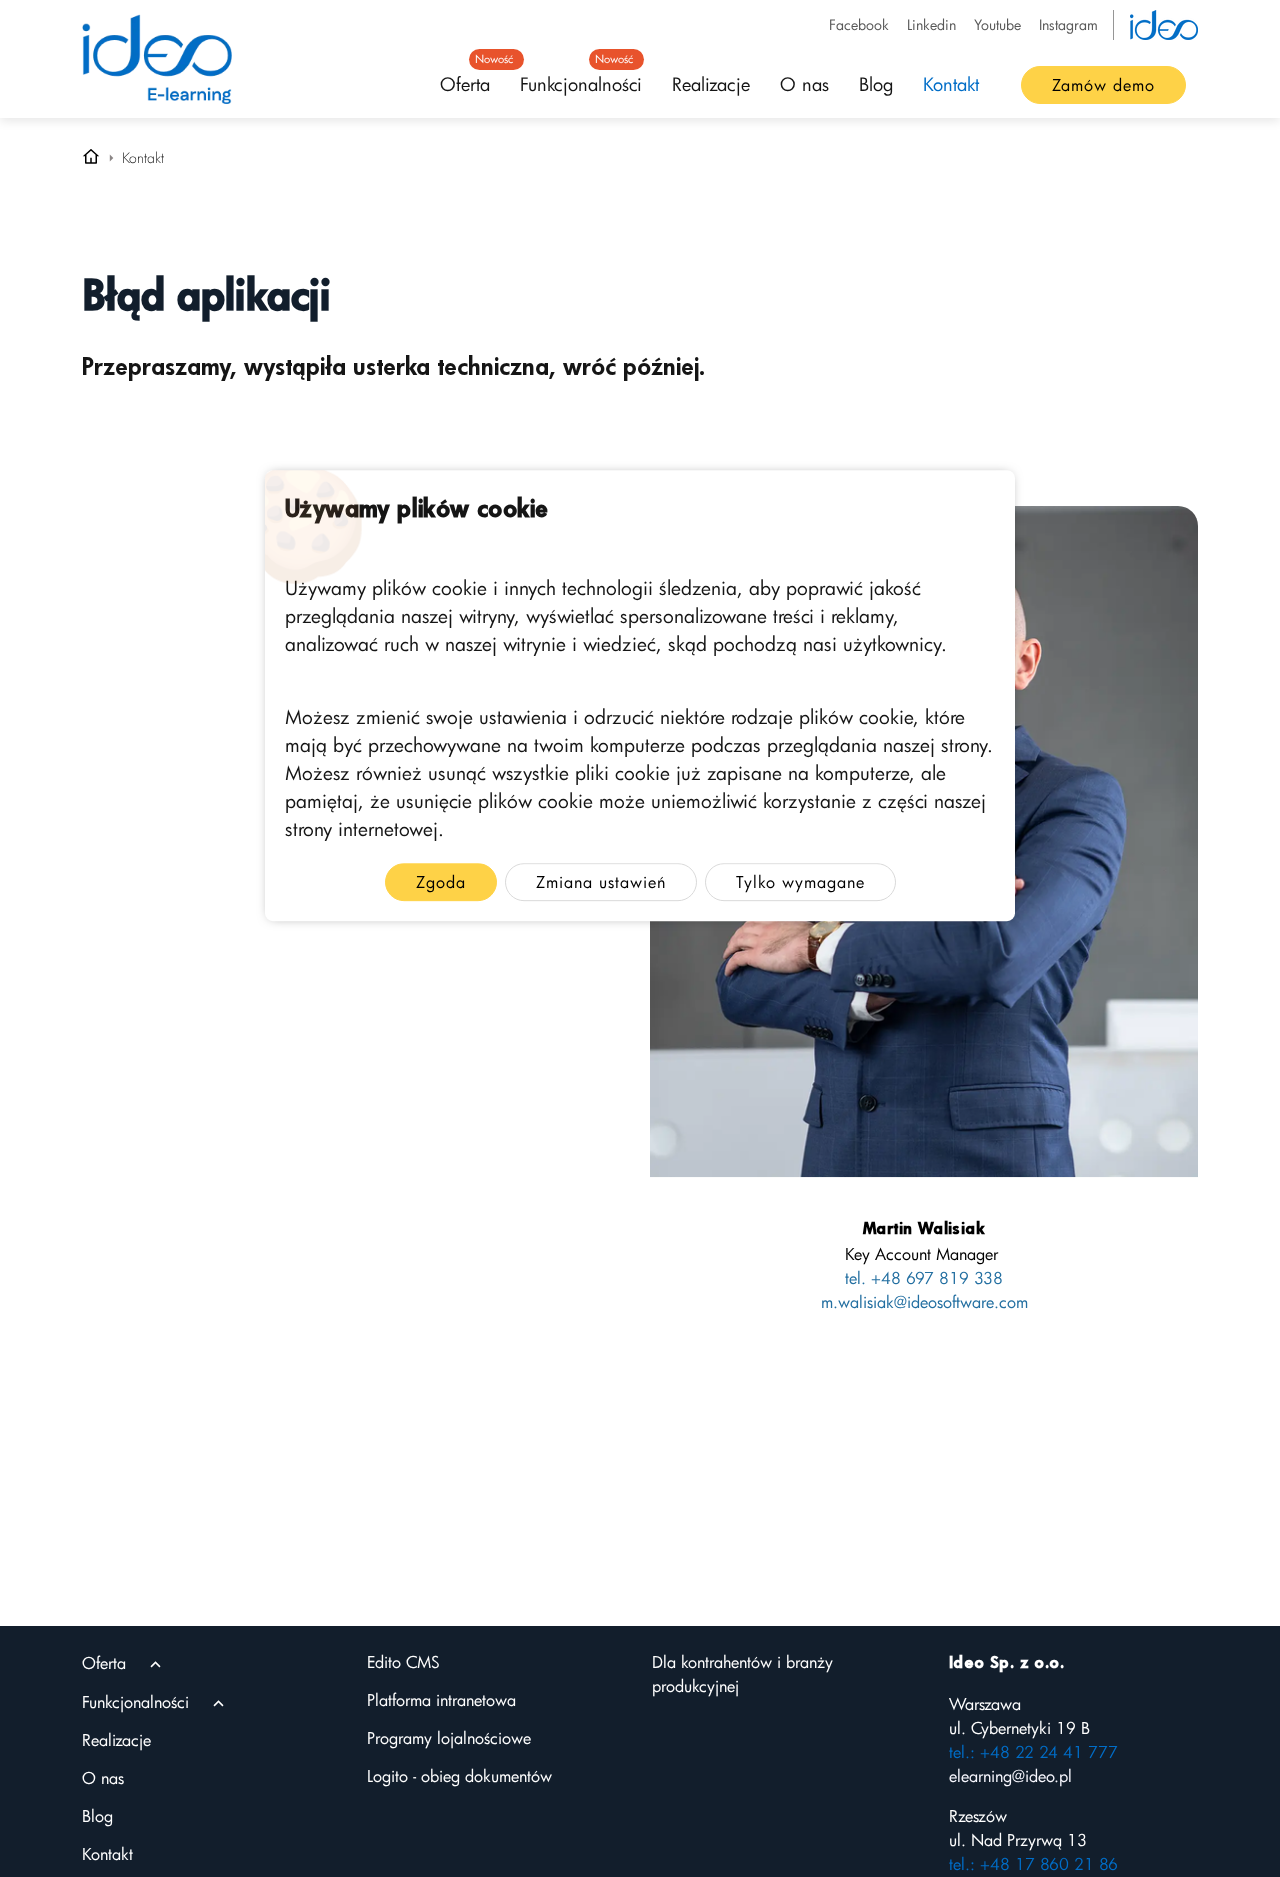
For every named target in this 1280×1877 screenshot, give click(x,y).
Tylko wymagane (800, 883)
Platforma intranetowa (441, 1700)
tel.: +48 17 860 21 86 (1033, 1864)
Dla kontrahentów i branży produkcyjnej (742, 1674)
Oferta (472, 78)
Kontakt (951, 84)
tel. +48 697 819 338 (924, 1278)
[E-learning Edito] (157, 59)
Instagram (1068, 24)
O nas (804, 84)
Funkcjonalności (581, 78)
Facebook (859, 24)
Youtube (997, 24)
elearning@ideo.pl (1010, 1776)
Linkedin (931, 24)
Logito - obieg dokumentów (459, 1776)
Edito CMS (403, 1662)
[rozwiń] (155, 1664)
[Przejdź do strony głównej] (91, 158)
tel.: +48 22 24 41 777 (1033, 1752)
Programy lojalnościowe (449, 1738)
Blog (876, 84)
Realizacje (711, 84)
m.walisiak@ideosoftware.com (924, 1302)
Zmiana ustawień (601, 883)
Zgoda (441, 883)
